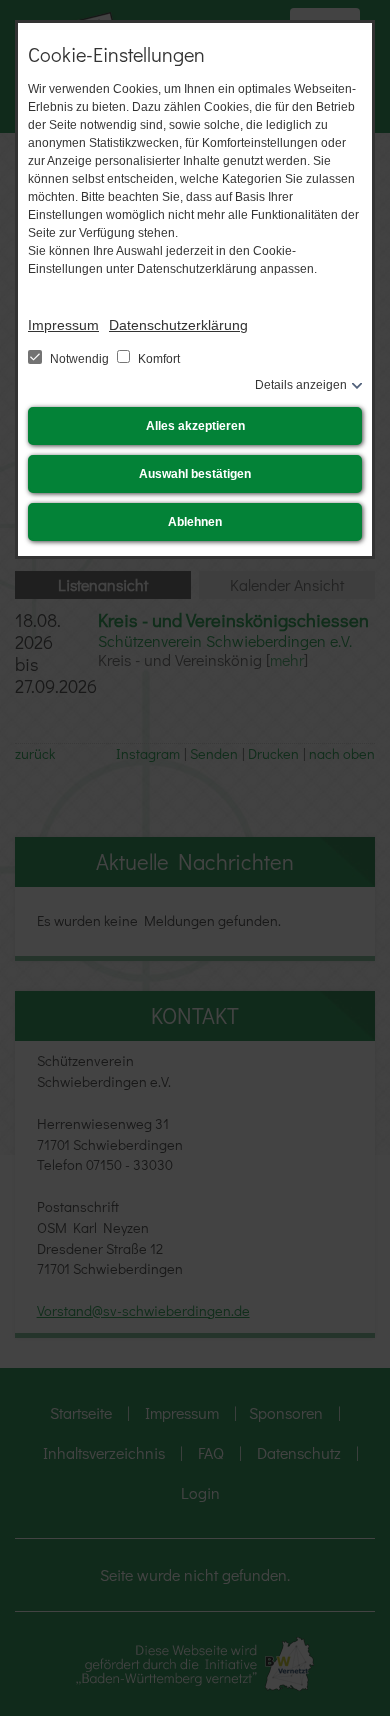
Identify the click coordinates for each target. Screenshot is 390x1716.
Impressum (63, 325)
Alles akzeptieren (195, 426)
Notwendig (79, 359)
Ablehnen (195, 522)
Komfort (157, 359)
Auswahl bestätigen (195, 474)
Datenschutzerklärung (178, 325)
